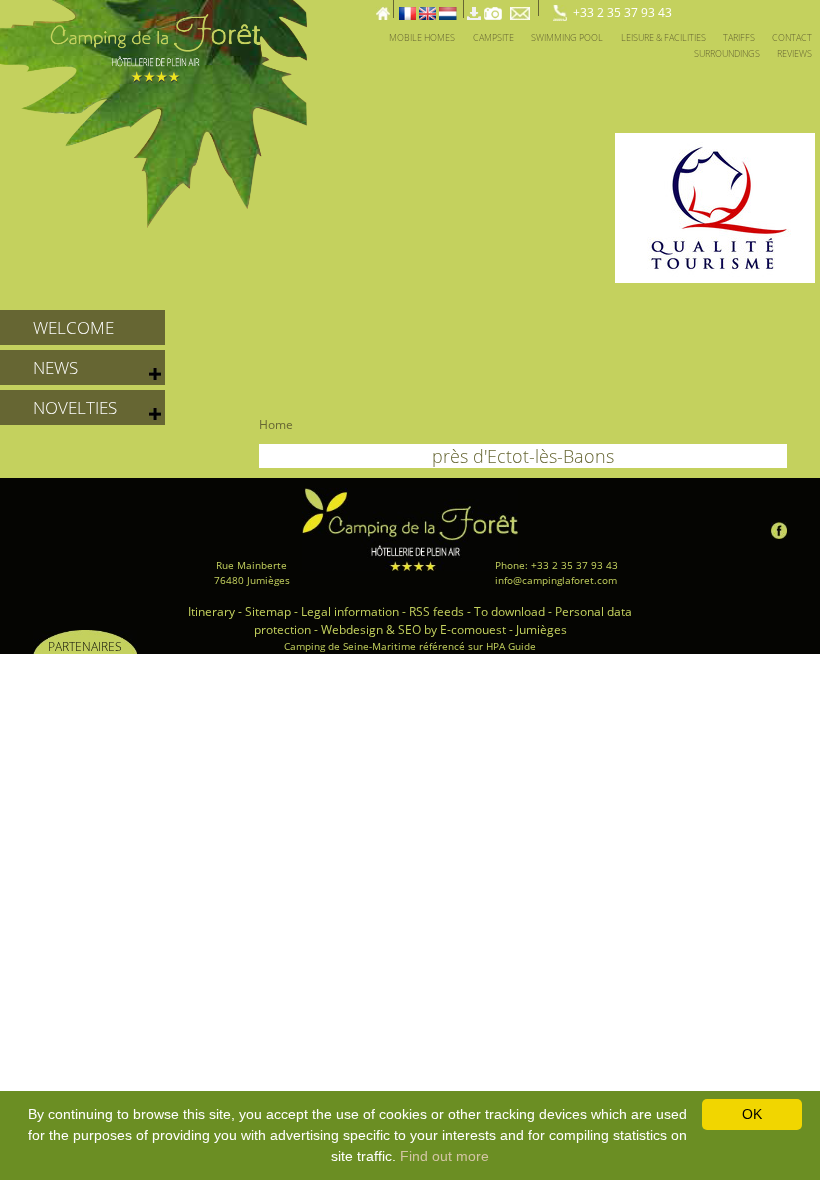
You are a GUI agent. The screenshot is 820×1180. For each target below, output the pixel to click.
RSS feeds (436, 611)
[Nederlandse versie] (448, 8)
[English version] (427, 8)
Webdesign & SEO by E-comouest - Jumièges (444, 629)
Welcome (73, 327)
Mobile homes (422, 37)
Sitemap (268, 611)
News (55, 367)
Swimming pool (567, 37)
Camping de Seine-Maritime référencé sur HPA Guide (410, 646)
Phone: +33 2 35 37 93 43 (556, 565)
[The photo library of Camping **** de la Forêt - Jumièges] (493, 8)
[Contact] (522, 8)
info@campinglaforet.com (556, 580)
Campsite (493, 37)
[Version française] (407, 8)
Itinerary (211, 611)
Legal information (350, 611)
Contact (792, 37)
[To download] (474, 8)
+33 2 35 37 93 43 (622, 12)
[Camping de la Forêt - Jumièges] (410, 529)
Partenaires (85, 646)
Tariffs (739, 37)
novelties (75, 407)
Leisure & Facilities (663, 37)
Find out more (444, 1156)
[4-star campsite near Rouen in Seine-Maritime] (153, 112)
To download (509, 611)
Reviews (794, 53)
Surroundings (727, 53)
